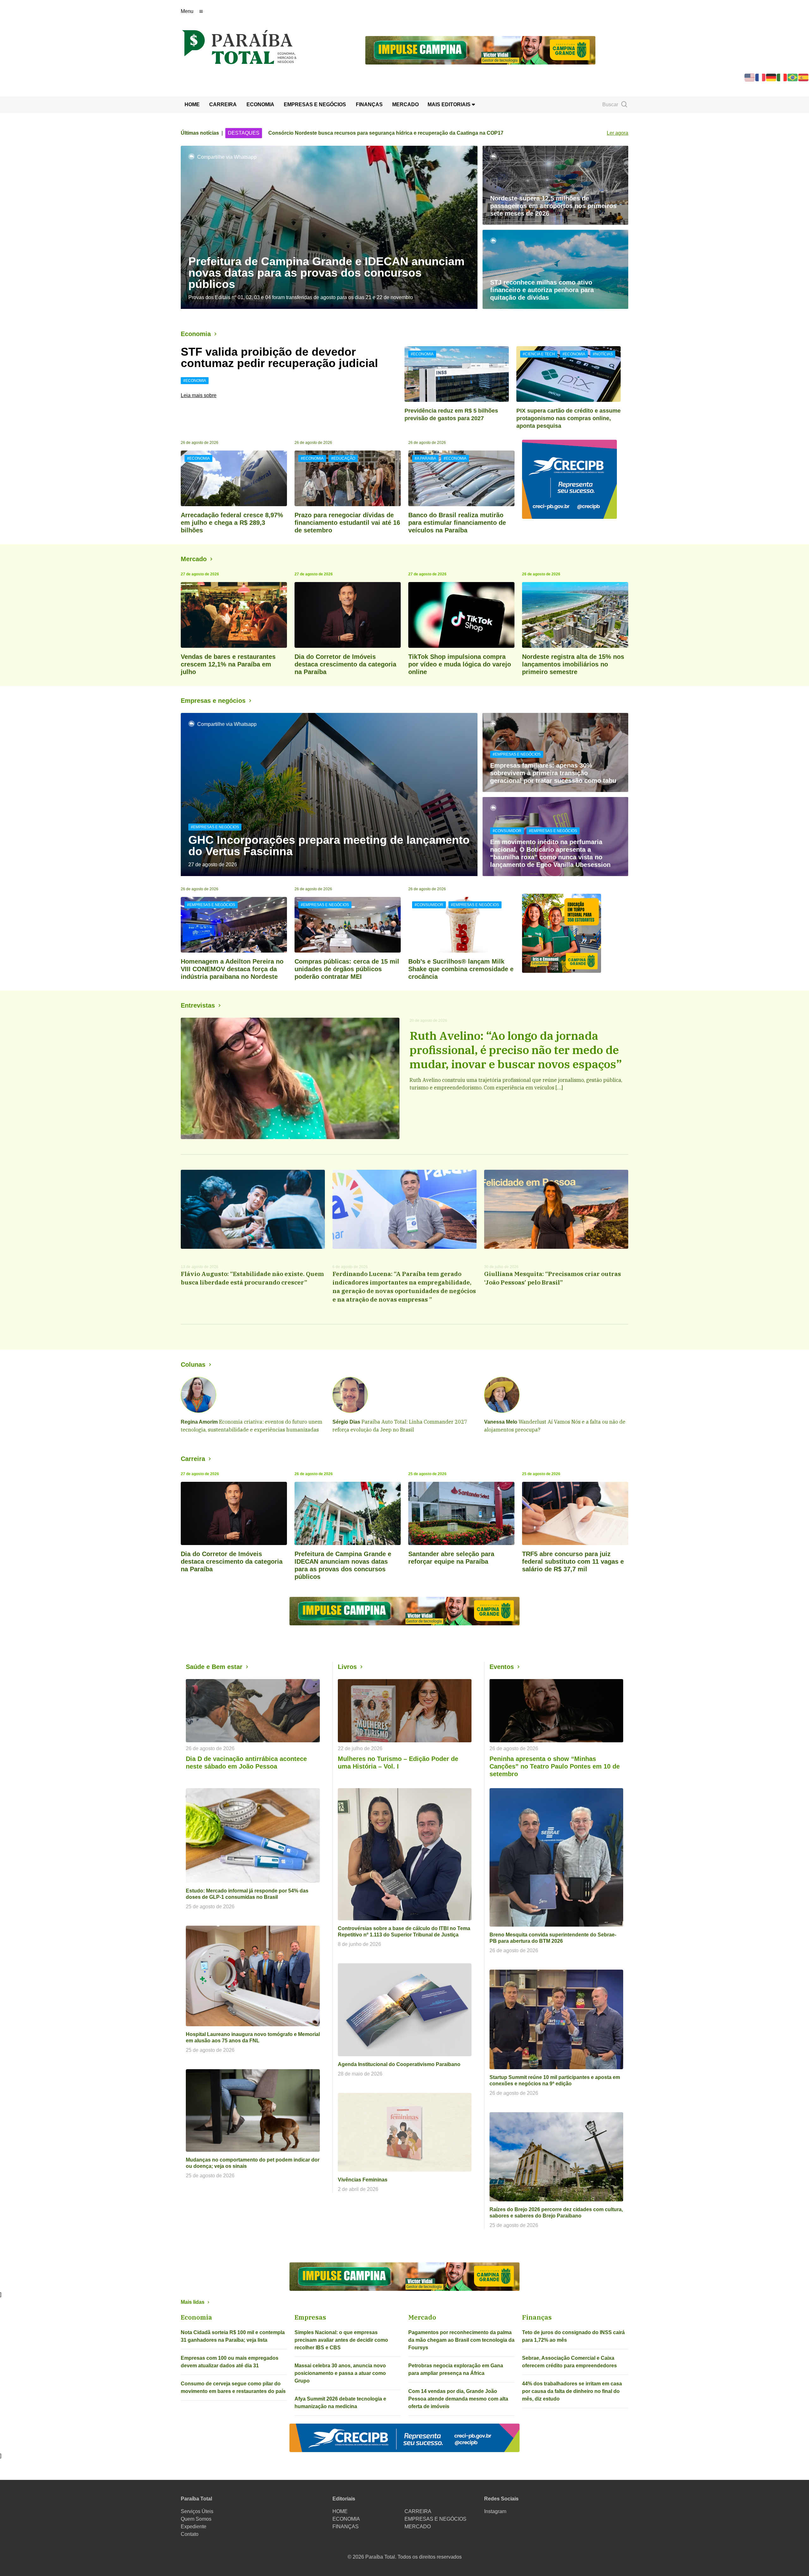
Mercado (194, 559)
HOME (192, 104)
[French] (761, 77)
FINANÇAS (369, 104)
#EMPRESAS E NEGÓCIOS (215, 827)
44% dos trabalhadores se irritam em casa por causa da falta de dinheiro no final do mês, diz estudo (572, 2391)
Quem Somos (196, 2519)
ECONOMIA (260, 104)
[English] (750, 77)
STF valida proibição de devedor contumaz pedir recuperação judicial (279, 357)
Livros (347, 1667)
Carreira (193, 1459)
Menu (187, 11)
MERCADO (405, 104)
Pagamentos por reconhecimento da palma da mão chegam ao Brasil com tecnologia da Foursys (461, 2340)
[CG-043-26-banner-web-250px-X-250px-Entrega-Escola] (575, 933)
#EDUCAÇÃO (343, 458)
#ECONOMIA (195, 381)
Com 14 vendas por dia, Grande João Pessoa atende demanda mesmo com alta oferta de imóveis (458, 2399)
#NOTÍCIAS (603, 354)
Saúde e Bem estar (214, 1667)
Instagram (495, 2511)
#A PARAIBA (425, 458)
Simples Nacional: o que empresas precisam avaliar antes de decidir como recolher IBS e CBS (341, 2340)
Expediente (194, 2527)
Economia (196, 334)
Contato (190, 2534)
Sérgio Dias (346, 1422)
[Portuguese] (793, 77)
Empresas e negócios (213, 701)
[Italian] (782, 77)
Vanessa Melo (501, 1422)
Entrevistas (198, 1005)
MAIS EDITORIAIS (450, 104)
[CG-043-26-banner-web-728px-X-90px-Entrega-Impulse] (480, 50)
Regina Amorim (199, 1422)
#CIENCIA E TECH (539, 354)
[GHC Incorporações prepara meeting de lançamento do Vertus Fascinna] (329, 794)
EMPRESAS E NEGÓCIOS (315, 104)
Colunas (193, 1365)
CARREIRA (223, 104)
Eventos (502, 1667)
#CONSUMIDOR (507, 831)
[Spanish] (804, 77)
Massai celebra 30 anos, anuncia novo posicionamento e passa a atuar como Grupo (340, 2373)
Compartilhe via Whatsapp (227, 157)
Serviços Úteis (197, 2511)
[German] (771, 77)
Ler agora (617, 133)
